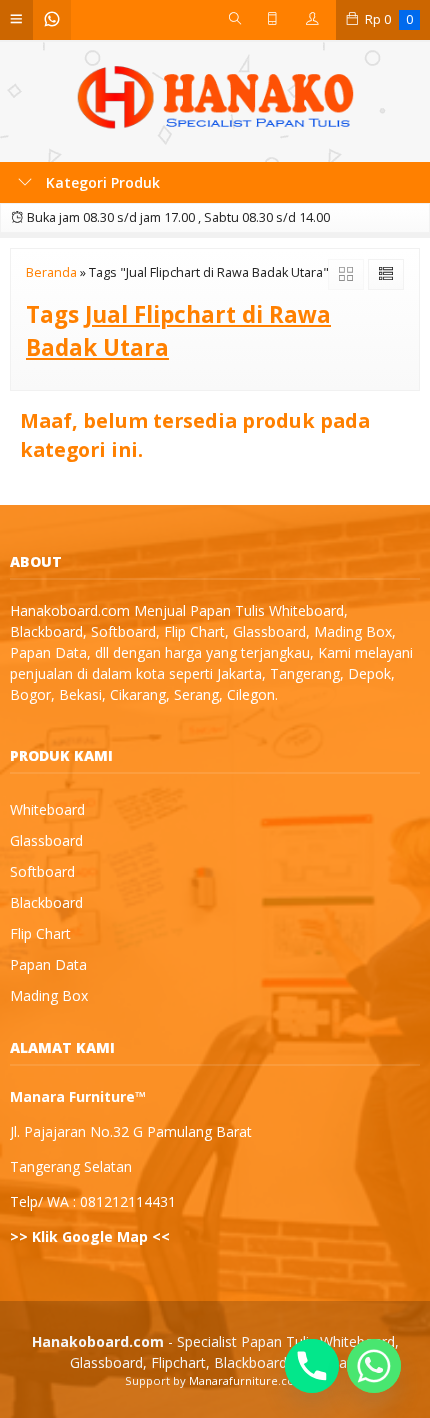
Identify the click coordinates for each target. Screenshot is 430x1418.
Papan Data (48, 964)
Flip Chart (40, 933)
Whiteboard (47, 809)
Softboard (42, 871)
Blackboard (46, 902)
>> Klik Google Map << (90, 1236)
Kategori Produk (101, 182)
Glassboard (46, 840)
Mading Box (49, 995)
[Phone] (312, 1366)
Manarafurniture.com (247, 1380)
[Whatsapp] (374, 1366)
